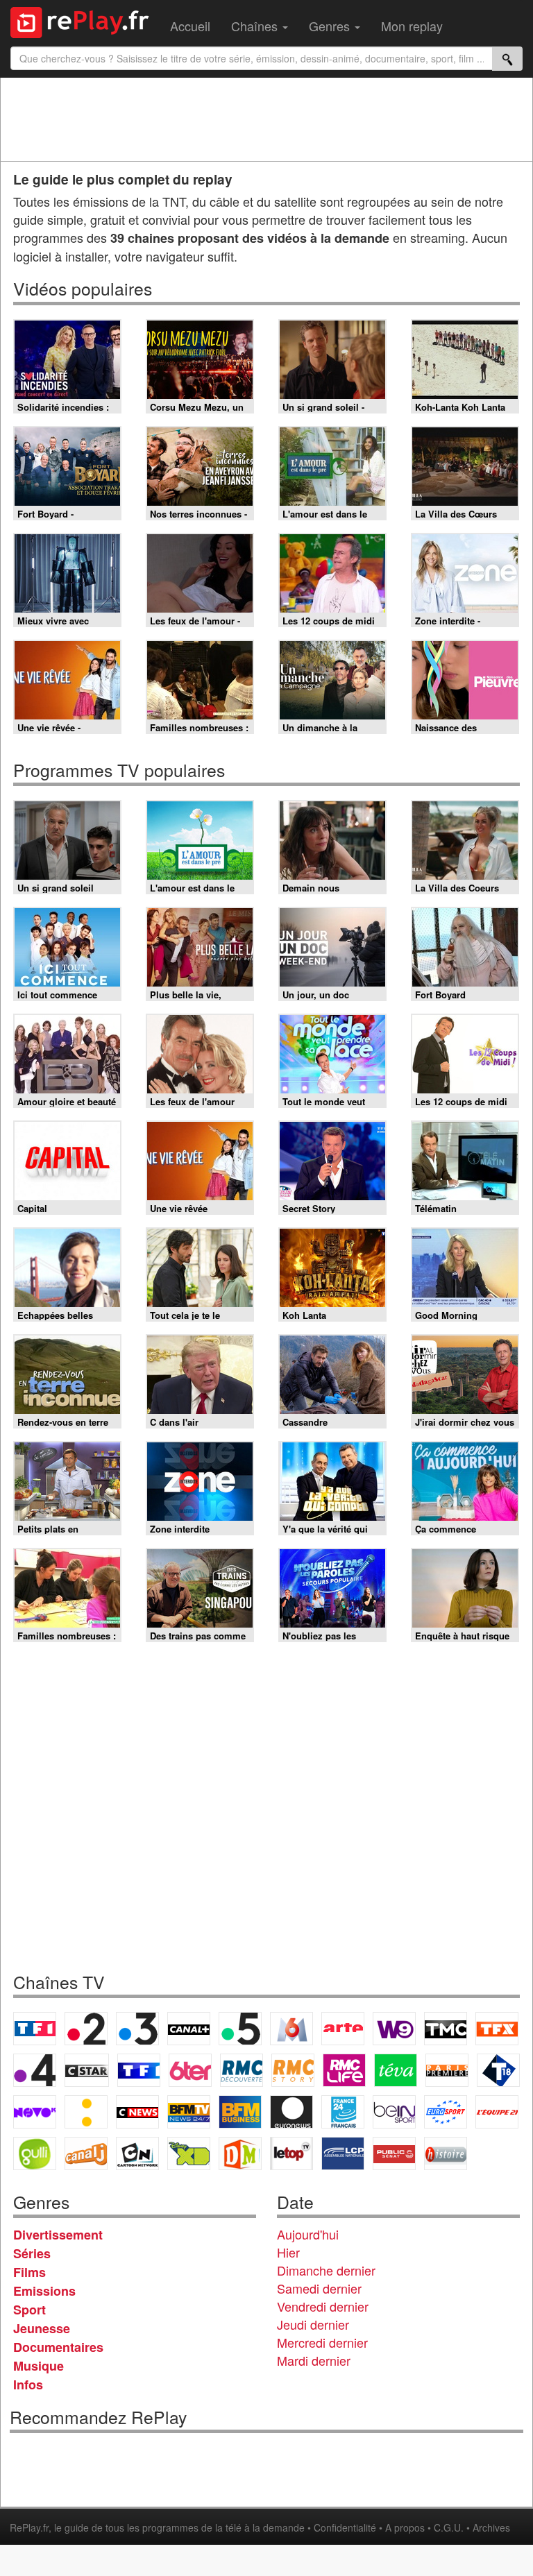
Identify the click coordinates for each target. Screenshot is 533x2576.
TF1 (35, 2029)
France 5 (240, 2029)
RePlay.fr (29, 2527)
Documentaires (58, 2347)
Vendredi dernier (323, 2306)
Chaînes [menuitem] (256, 26)
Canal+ (189, 2029)
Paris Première (447, 2070)
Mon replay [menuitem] (412, 26)
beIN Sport (394, 2112)
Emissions (44, 2291)
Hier (288, 2252)
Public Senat (394, 2153)
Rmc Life (344, 2070)
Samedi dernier (319, 2288)
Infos (28, 2385)
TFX (497, 2029)
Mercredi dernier (322, 2342)
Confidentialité (345, 2527)
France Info (86, 2112)
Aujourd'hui (308, 2234)
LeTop (291, 2153)
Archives (491, 2527)
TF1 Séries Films (139, 2070)
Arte (343, 2029)
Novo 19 (35, 2112)
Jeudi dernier (313, 2324)
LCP (343, 2153)
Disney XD (189, 2153)
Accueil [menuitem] (190, 26)
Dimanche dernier (326, 2270)
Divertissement (58, 2235)
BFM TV (189, 2112)
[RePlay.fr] (85, 21)
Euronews (291, 2112)
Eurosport (446, 2112)
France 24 (343, 2112)
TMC (446, 2029)
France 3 (137, 2029)
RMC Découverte (242, 2070)
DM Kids (240, 2153)
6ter (190, 2070)
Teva (396, 2070)
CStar (87, 2070)
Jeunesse (42, 2328)
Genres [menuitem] (331, 26)
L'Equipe (497, 2112)
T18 (498, 2070)
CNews (137, 2112)
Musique (39, 2366)
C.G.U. (449, 2527)
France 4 (35, 2070)
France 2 (86, 2029)
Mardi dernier (314, 2360)
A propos (405, 2527)
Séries (32, 2253)
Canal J (86, 2153)
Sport (29, 2310)
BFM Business (240, 2112)
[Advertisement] (266, 119)
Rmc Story (293, 2070)
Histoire (446, 2153)
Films (29, 2272)
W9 (394, 2029)
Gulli (35, 2153)
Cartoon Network (137, 2153)
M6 (291, 2029)
